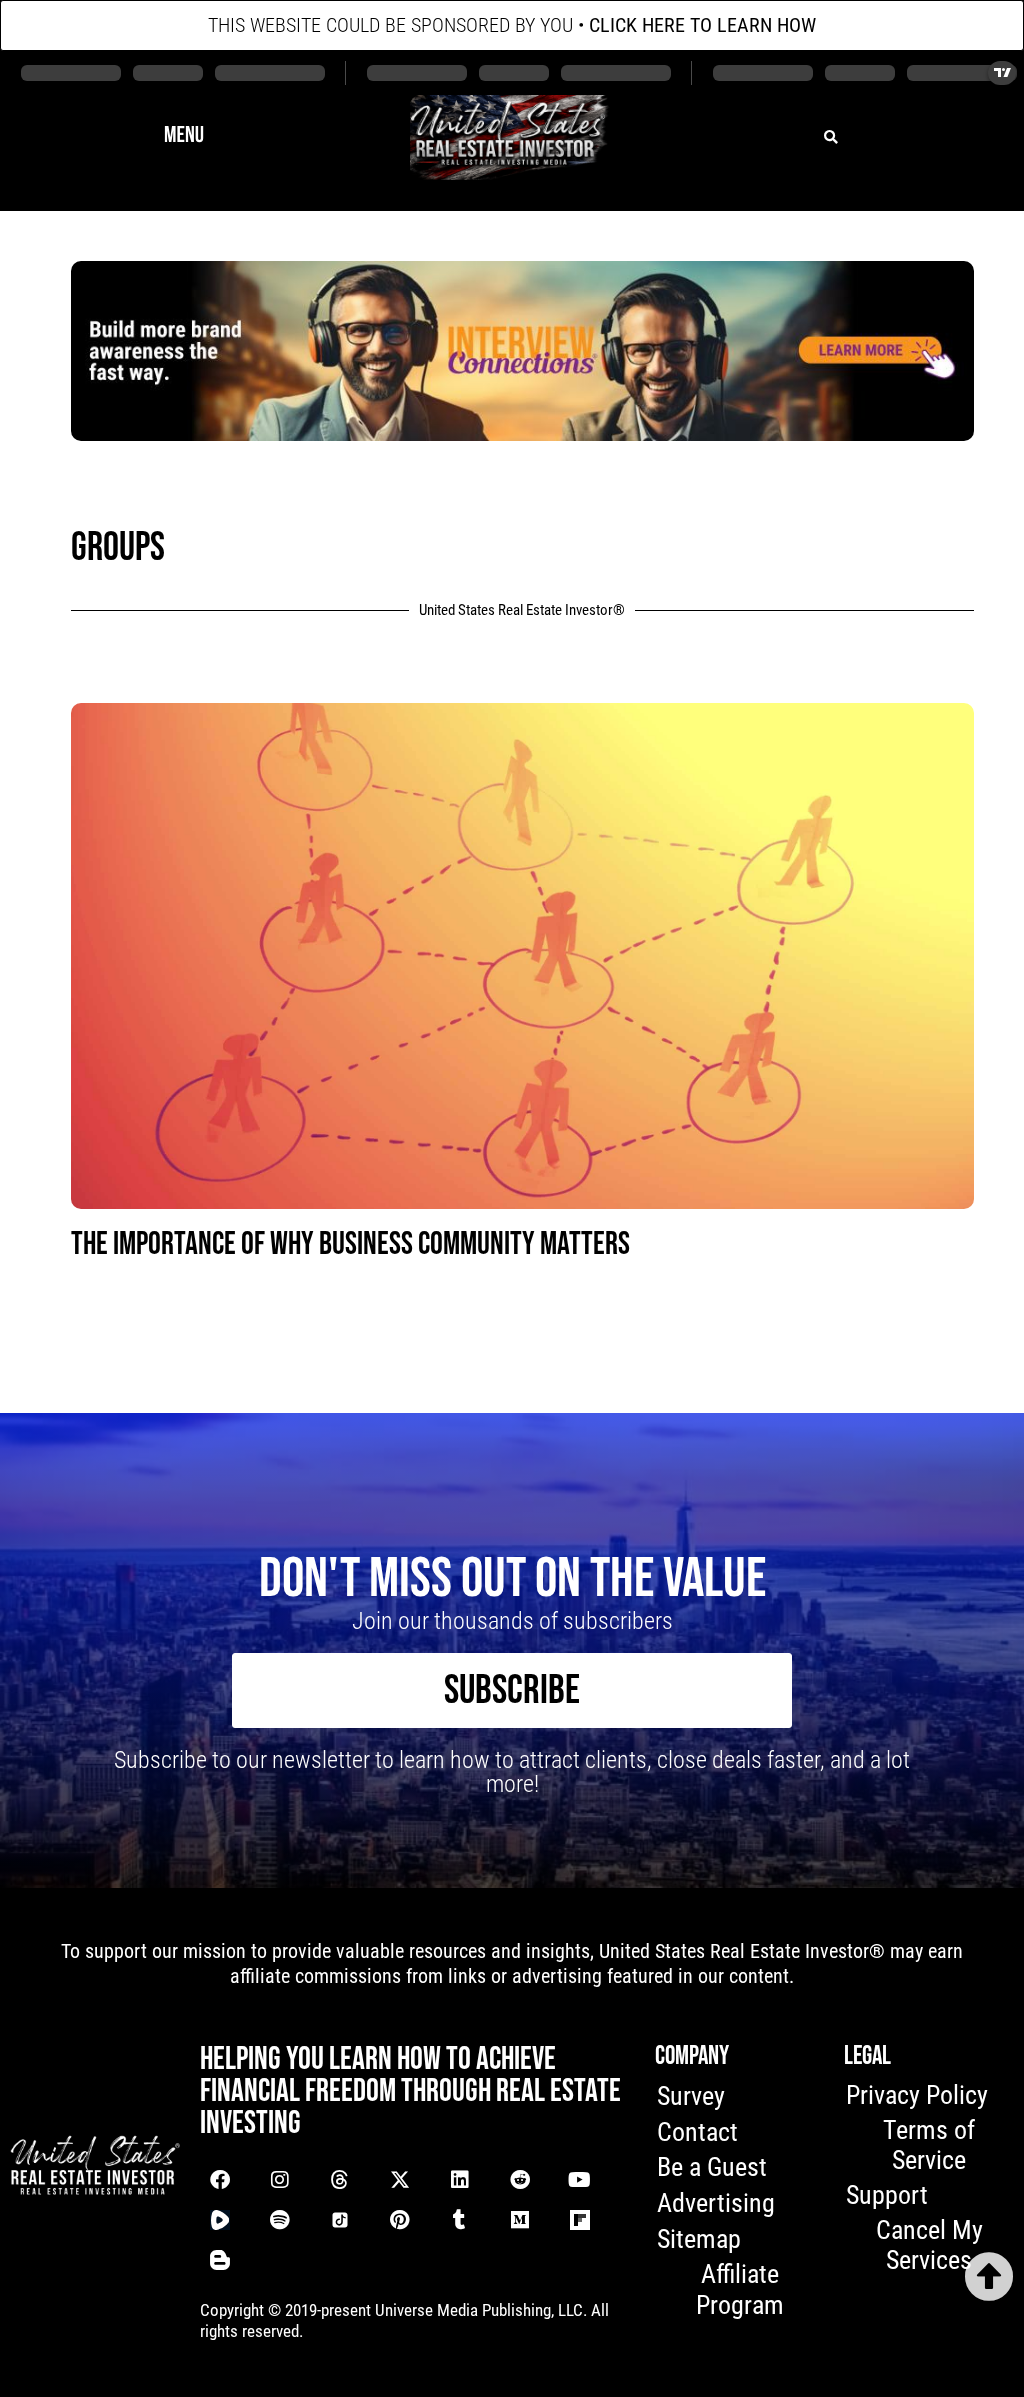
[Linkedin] (460, 2180)
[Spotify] (280, 2220)
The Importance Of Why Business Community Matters (350, 1244)
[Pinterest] (400, 2220)
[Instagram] (280, 2180)
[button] (184, 137)
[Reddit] (520, 2180)
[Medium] (520, 2220)
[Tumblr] (460, 2220)
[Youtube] (580, 2180)
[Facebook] (220, 2180)
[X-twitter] (400, 2180)
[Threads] (340, 2180)
